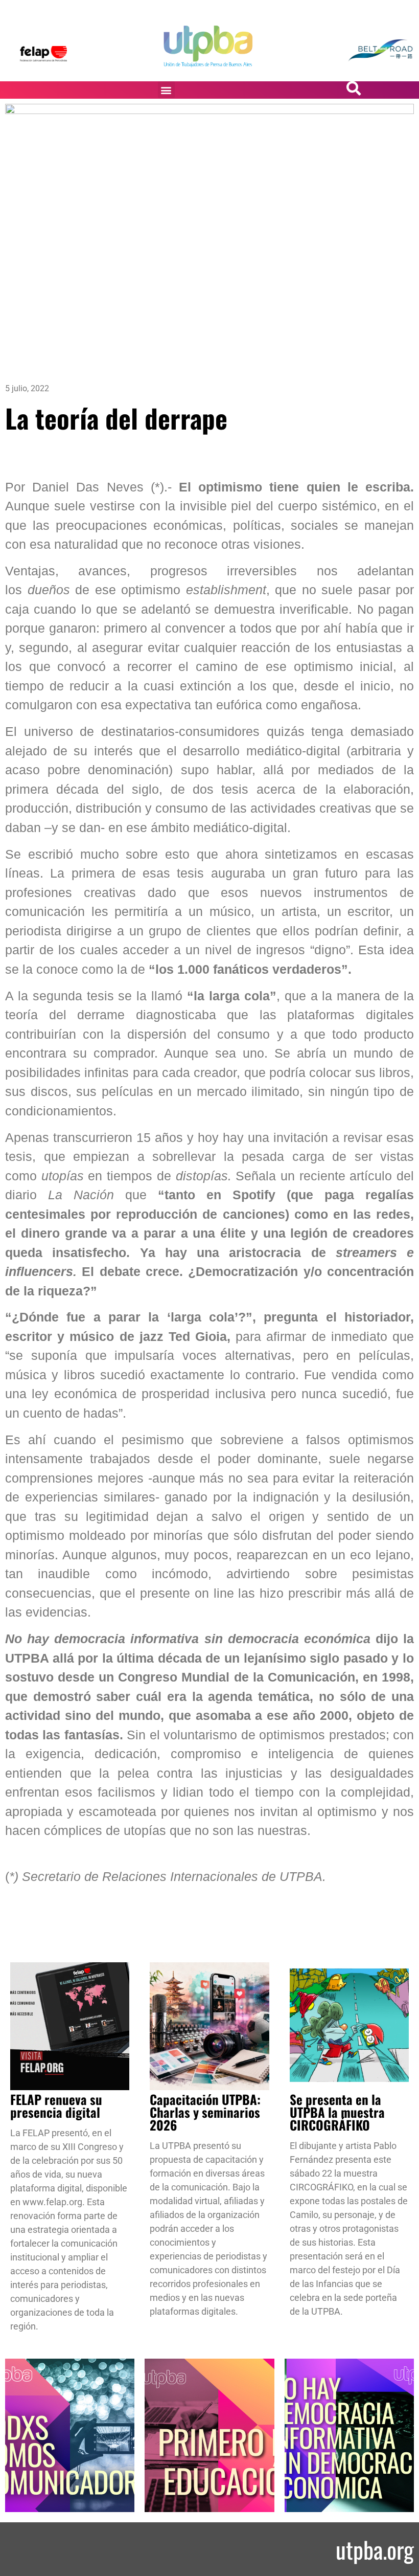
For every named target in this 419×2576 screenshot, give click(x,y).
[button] (166, 90)
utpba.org (375, 2549)
